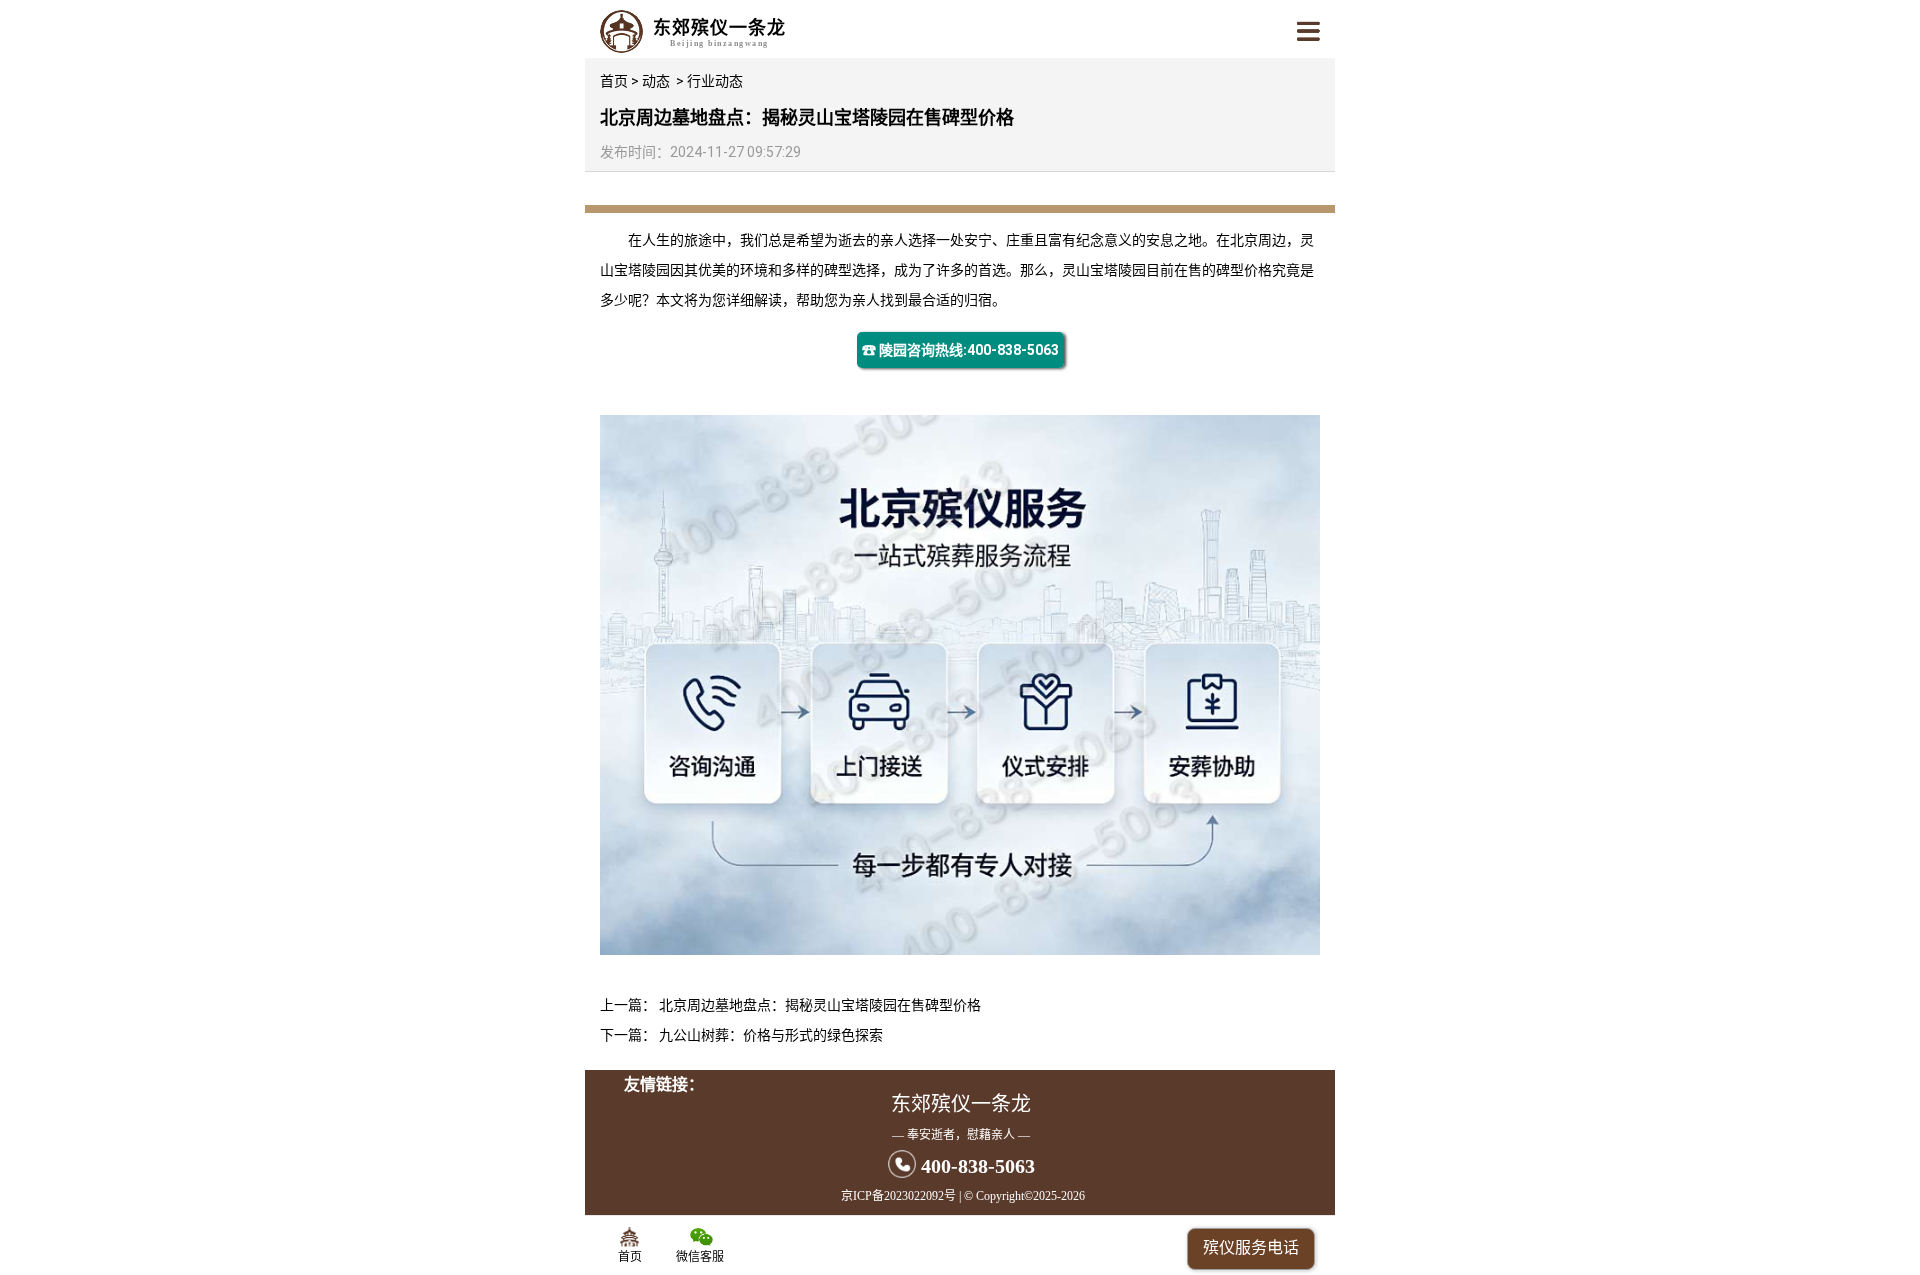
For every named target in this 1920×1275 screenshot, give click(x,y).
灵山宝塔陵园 (1104, 270)
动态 (656, 81)
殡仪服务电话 (1251, 1247)
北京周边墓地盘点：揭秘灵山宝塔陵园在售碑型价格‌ (820, 1005)
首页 (614, 81)
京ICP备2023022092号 (898, 1196)
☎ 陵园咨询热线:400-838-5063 (960, 350)
